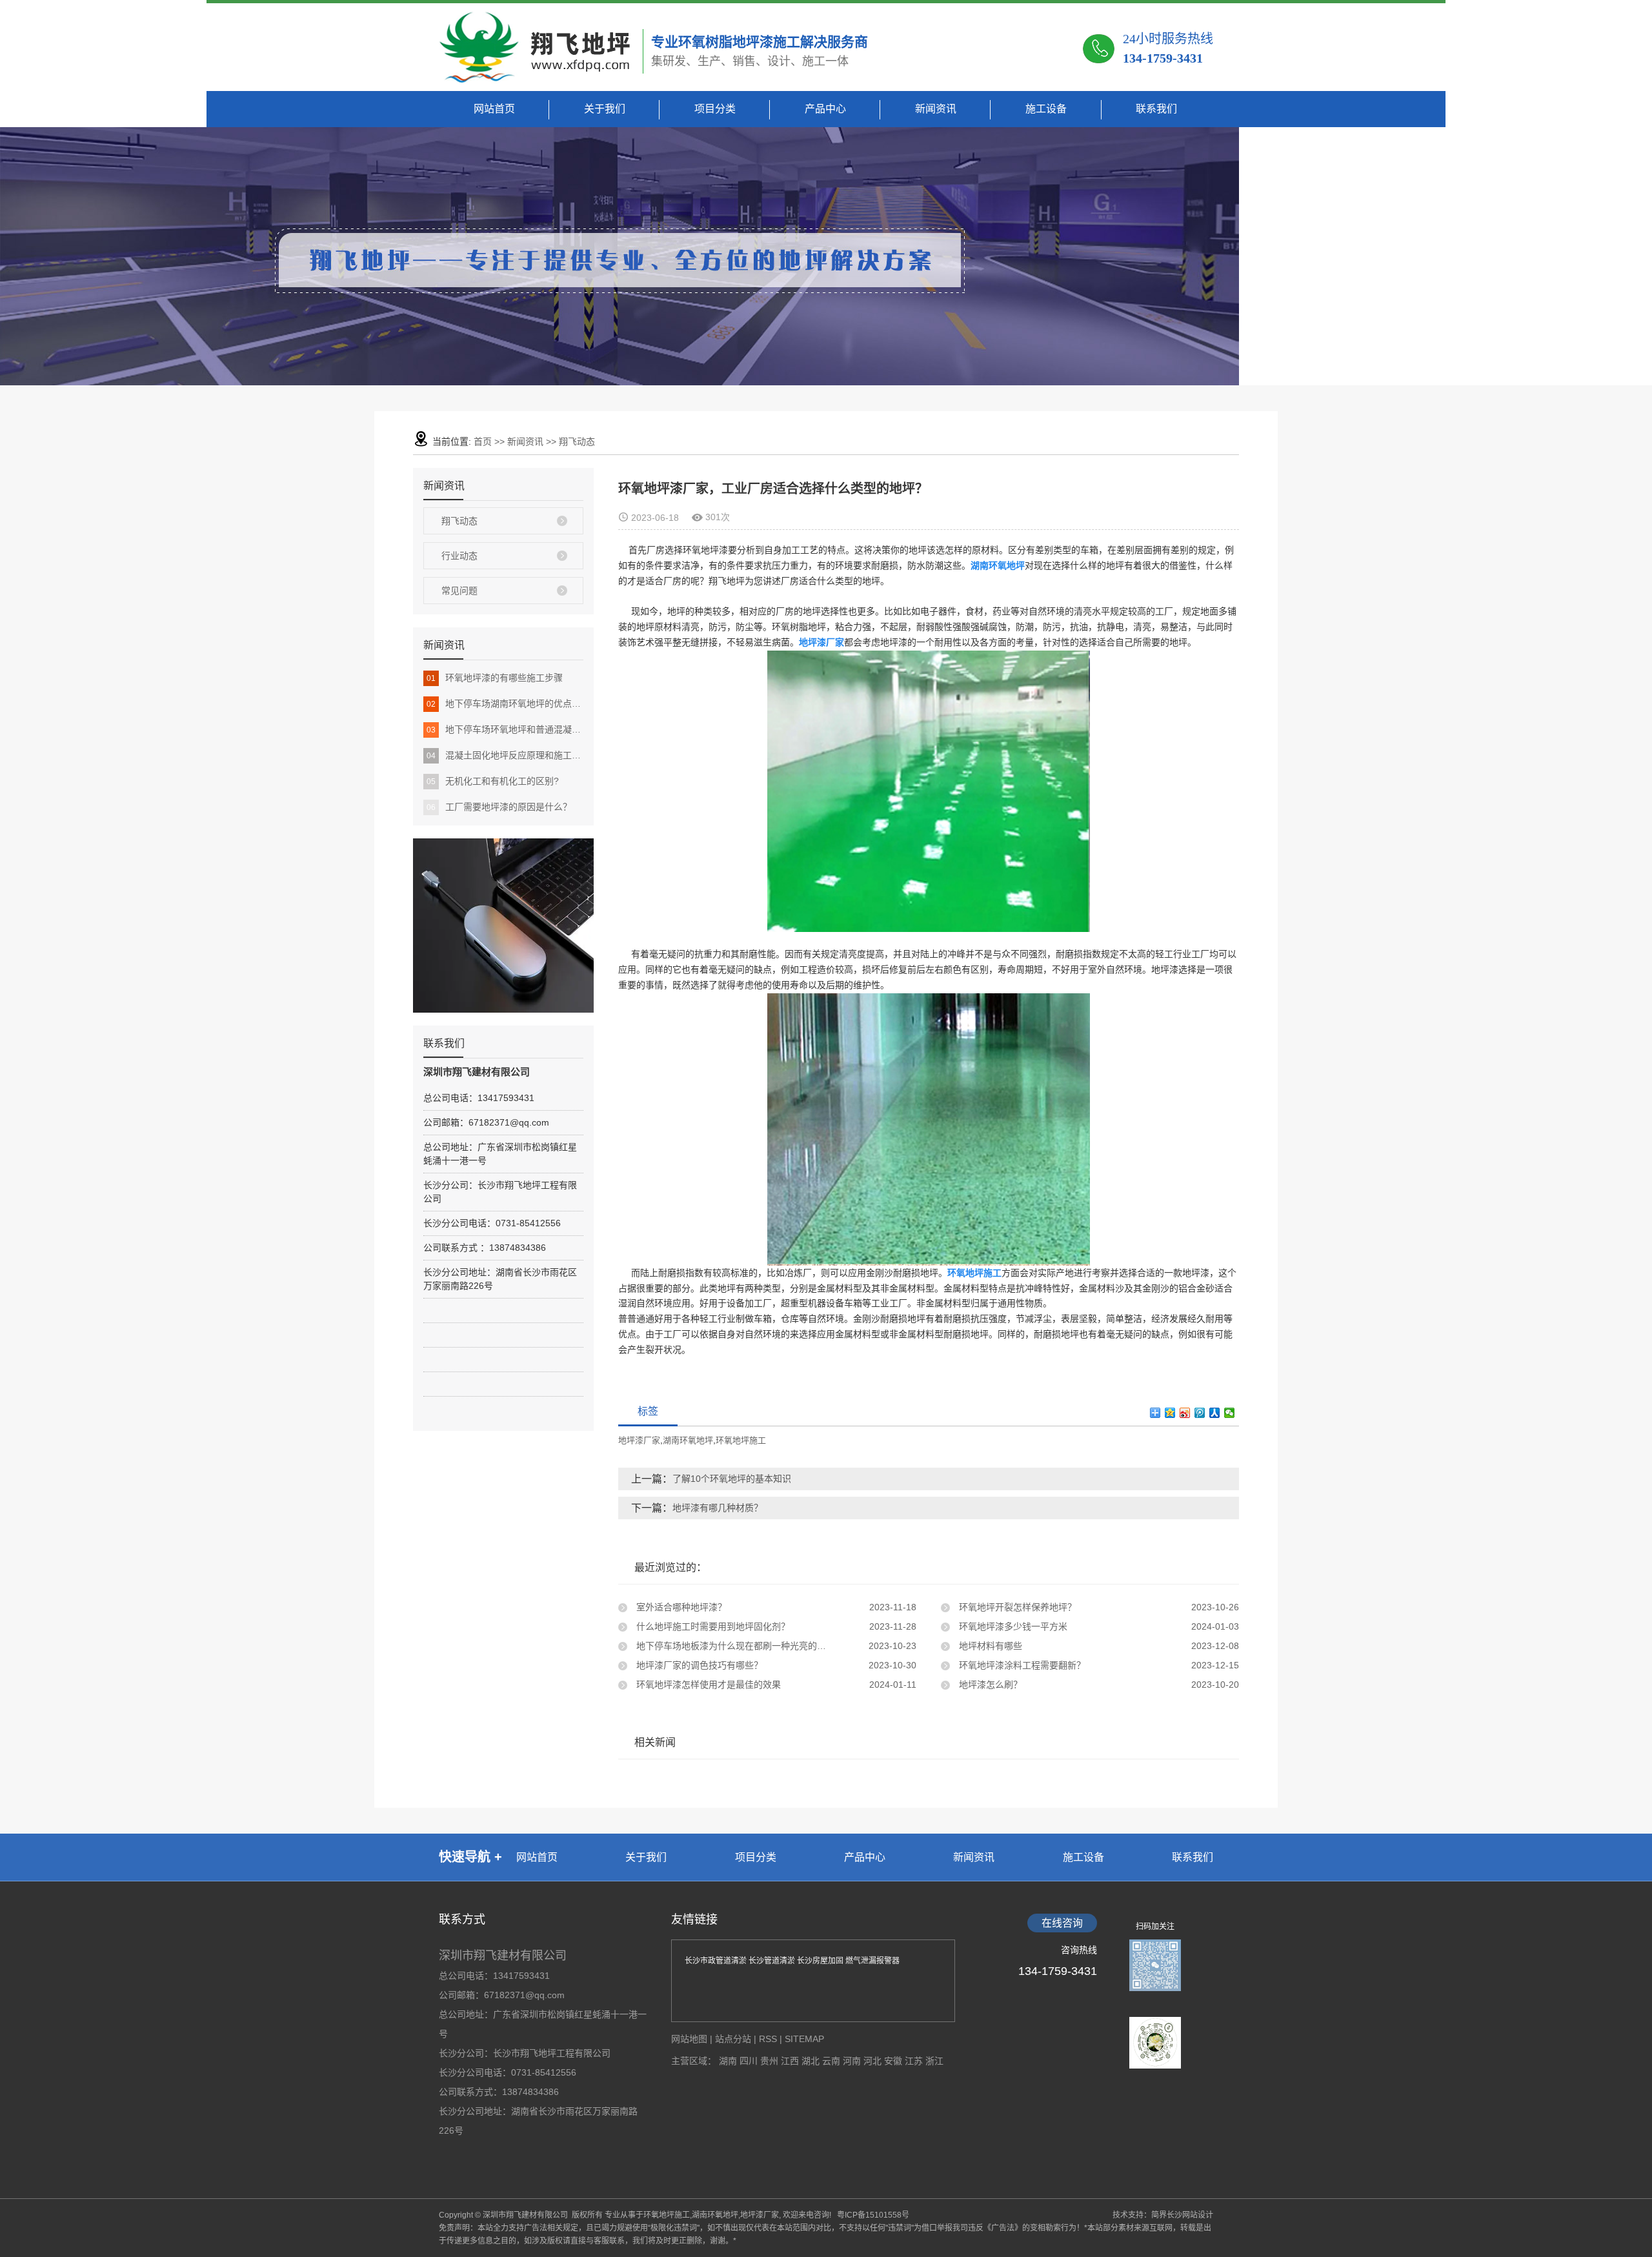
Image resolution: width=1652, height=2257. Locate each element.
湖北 (812, 2061)
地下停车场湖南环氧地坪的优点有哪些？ (505, 703)
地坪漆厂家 (639, 1440)
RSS (768, 2039)
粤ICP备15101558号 (870, 2215)
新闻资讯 (936, 109)
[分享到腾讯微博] (1200, 1413)
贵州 (771, 2061)
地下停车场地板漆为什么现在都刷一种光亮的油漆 (734, 1646)
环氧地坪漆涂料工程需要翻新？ (1021, 1665)
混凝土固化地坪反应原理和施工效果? (505, 755)
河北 (874, 2061)
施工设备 (1046, 109)
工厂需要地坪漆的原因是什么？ (499, 807)
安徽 (894, 2061)
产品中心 (825, 109)
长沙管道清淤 (773, 1961)
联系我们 (1156, 109)
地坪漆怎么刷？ (989, 1685)
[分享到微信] (1230, 1413)
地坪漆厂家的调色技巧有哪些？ (698, 1665)
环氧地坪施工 (741, 1440)
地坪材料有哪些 (989, 1646)
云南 (832, 2061)
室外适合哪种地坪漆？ (680, 1607)
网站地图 (689, 2039)
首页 (483, 441)
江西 (791, 2061)
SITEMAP (804, 2039)
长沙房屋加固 (821, 1961)
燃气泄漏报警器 (872, 1961)
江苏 (915, 2061)
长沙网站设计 (1190, 2215)
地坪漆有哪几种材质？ (718, 1508)
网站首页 (494, 109)
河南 (853, 2061)
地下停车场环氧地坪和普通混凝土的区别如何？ (505, 729)
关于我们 (605, 109)
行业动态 (459, 556)
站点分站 (733, 2039)
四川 (750, 2061)
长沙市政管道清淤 (717, 1961)
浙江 (934, 2061)
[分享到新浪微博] (1185, 1413)
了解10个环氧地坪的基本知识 (732, 1479)
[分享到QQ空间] (1170, 1413)
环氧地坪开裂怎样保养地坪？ (1016, 1607)
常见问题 (459, 591)
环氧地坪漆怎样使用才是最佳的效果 (707, 1685)
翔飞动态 (577, 441)
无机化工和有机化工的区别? (493, 781)
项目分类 (715, 109)
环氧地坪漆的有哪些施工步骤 (495, 678)
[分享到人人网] (1215, 1413)
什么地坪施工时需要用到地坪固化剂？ (712, 1626)
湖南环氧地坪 (688, 1440)
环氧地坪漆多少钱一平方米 (1012, 1626)
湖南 (729, 2061)
